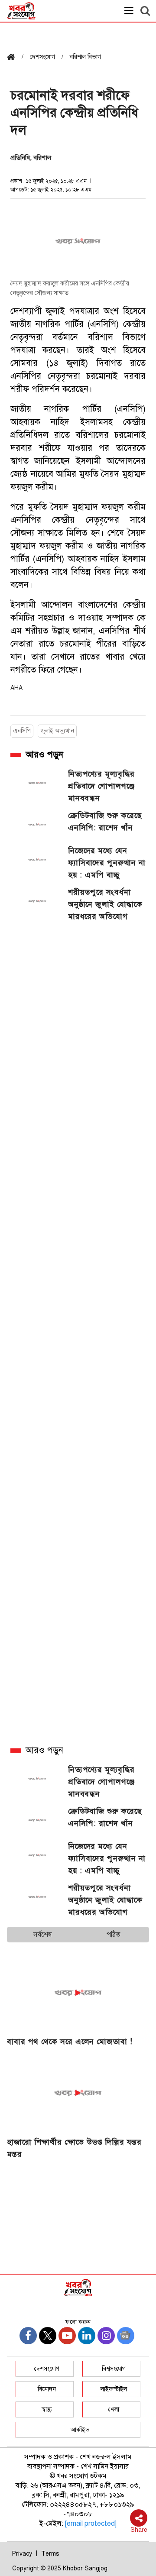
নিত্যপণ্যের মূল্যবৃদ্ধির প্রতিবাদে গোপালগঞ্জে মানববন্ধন (101, 786)
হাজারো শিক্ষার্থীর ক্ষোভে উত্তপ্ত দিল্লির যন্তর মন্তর (74, 2148)
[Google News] (126, 2336)
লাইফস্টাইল (114, 2389)
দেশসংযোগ (47, 2369)
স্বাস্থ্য (47, 2409)
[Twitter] (48, 2336)
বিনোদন (47, 2389)
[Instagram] (106, 2336)
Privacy (22, 2554)
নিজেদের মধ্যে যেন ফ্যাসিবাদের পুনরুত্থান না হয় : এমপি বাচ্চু (107, 863)
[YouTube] (67, 2336)
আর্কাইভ (80, 2430)
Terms (50, 2554)
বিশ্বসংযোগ (114, 2369)
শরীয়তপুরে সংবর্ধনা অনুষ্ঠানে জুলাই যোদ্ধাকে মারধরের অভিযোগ (105, 904)
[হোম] (14, 58)
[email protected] (91, 2524)
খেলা (114, 2409)
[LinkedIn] (87, 2336)
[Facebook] (28, 2336)
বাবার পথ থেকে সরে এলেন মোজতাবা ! (70, 2042)
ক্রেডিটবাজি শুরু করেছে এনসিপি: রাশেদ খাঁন (105, 822)
